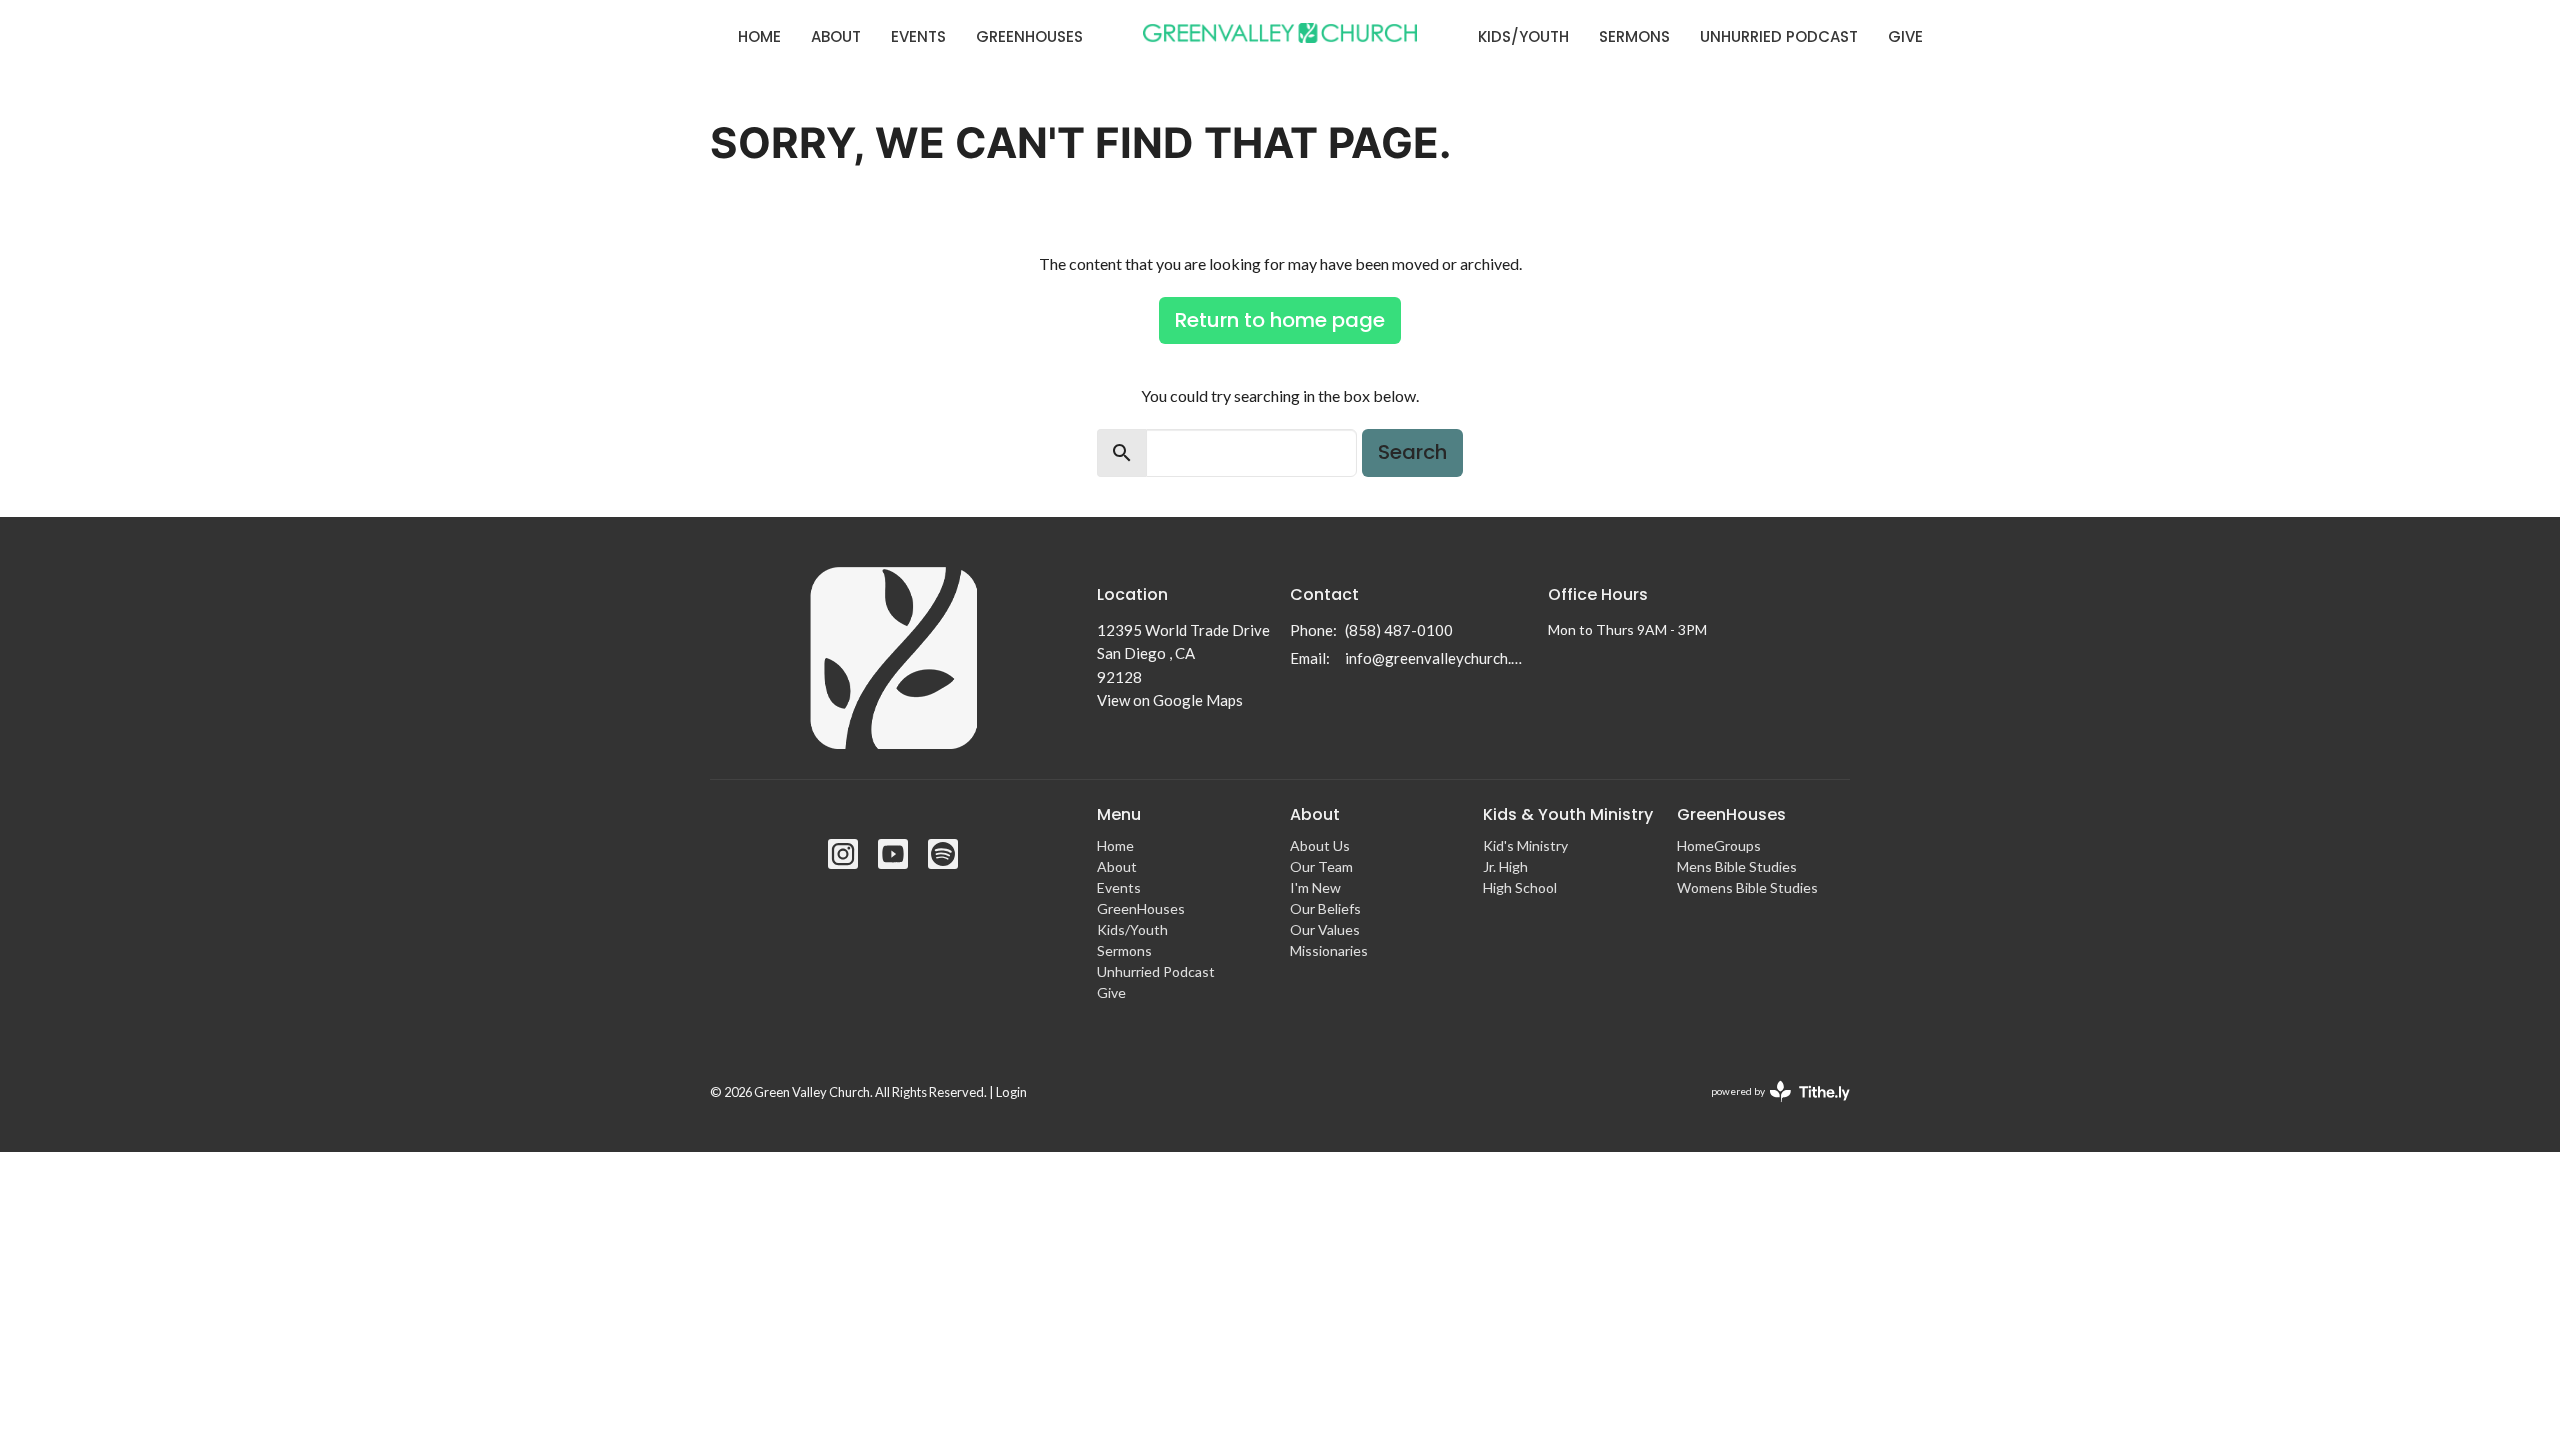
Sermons (1634, 36)
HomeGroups (1719, 845)
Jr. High (1505, 866)
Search (1412, 452)
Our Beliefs (1325, 908)
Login (1011, 1092)
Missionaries (1329, 950)
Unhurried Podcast (1779, 36)
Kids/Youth (1523, 36)
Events (918, 36)
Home (759, 36)
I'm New (1315, 887)
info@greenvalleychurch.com (1436, 658)
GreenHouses (1029, 36)
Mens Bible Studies (1737, 866)
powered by (1770, 1108)
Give (1905, 36)
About (836, 36)
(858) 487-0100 (1399, 630)
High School (1520, 887)
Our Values (1325, 929)
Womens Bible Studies (1747, 887)
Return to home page (1280, 320)
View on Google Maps (1170, 700)
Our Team (1321, 866)
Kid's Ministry (1525, 845)
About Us (1320, 845)
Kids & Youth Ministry (1568, 814)
